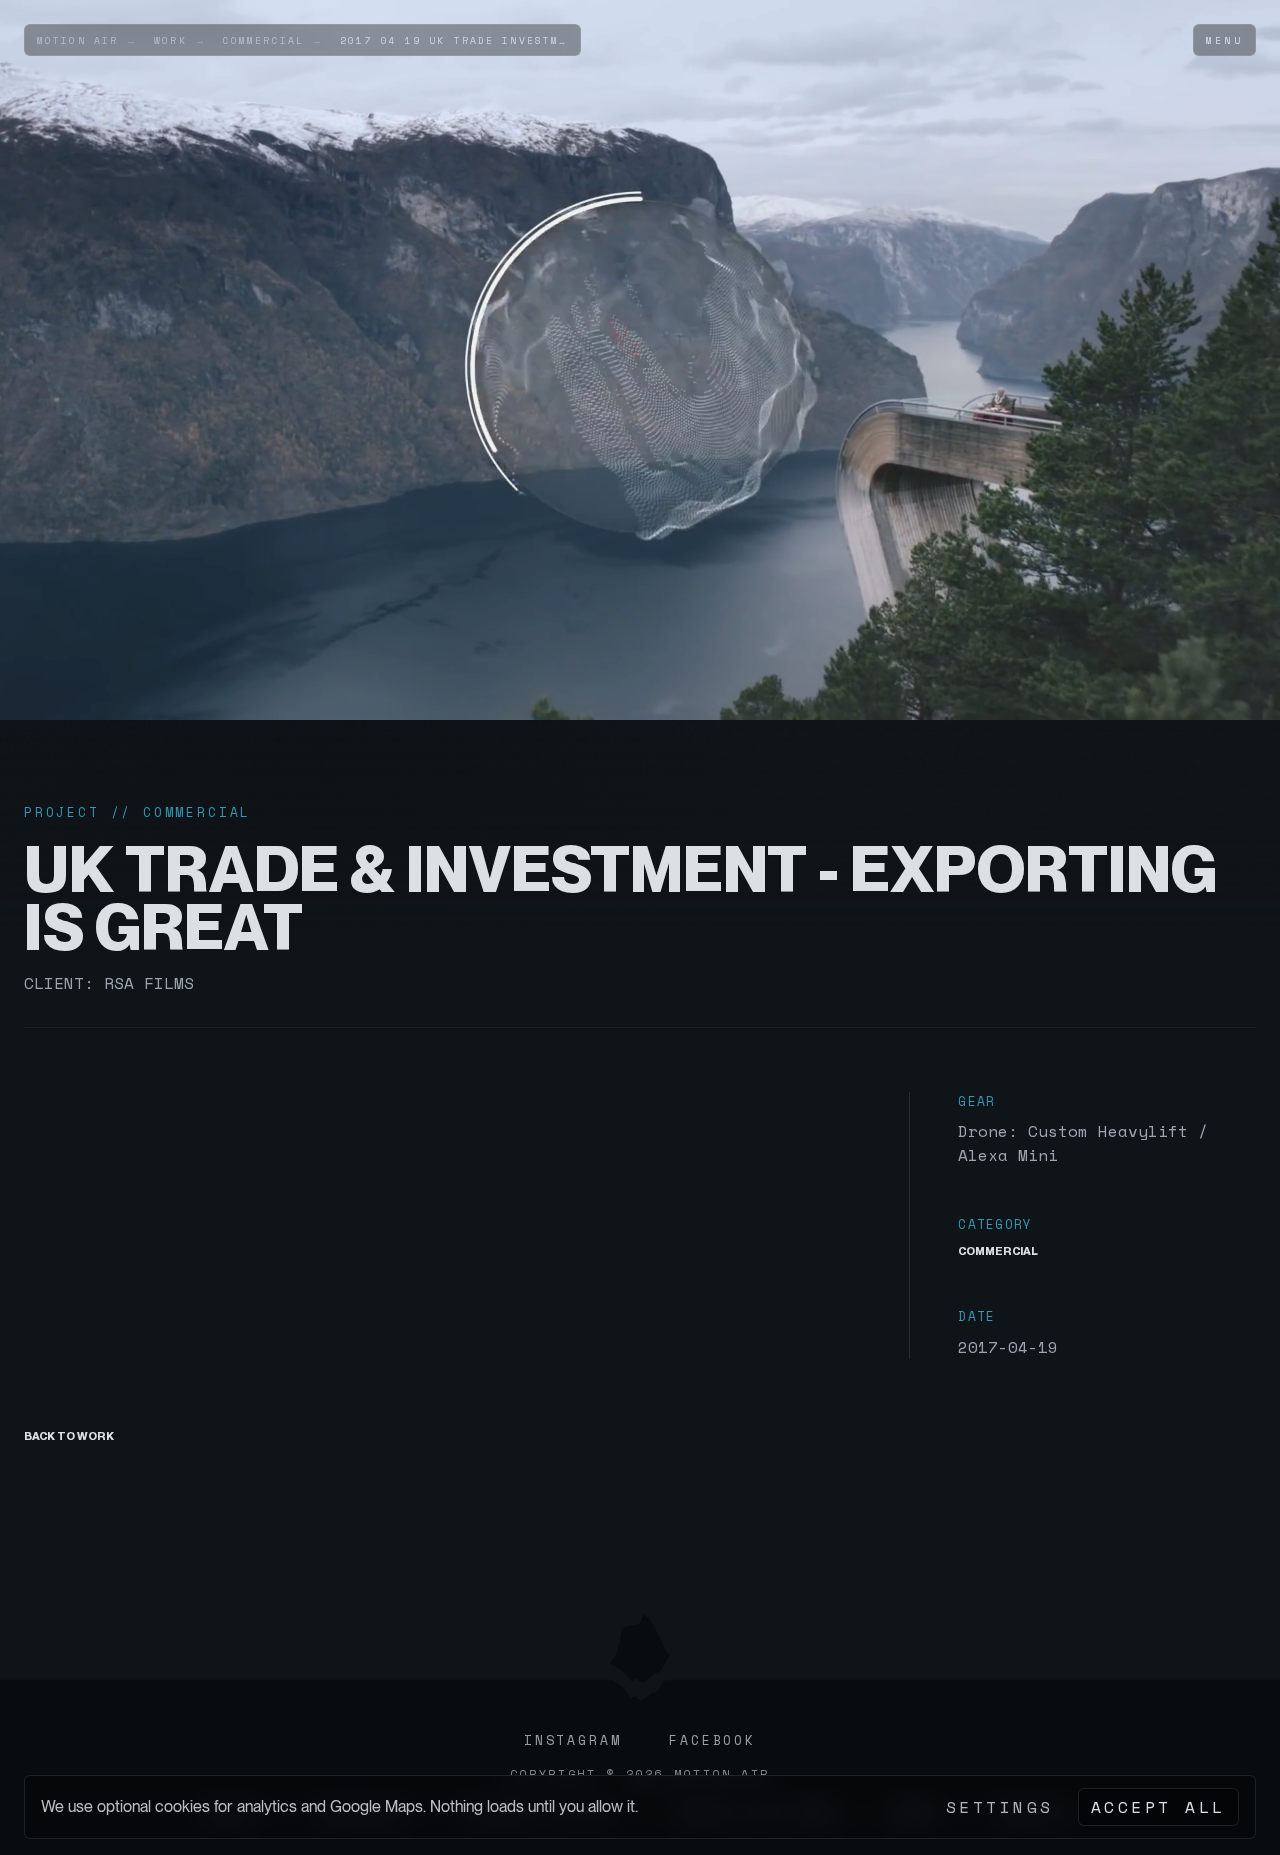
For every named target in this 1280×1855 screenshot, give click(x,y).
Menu (1224, 40)
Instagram (572, 1740)
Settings (1000, 1807)
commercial (998, 1251)
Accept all (1158, 1807)
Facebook (712, 1740)
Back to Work (69, 1436)
